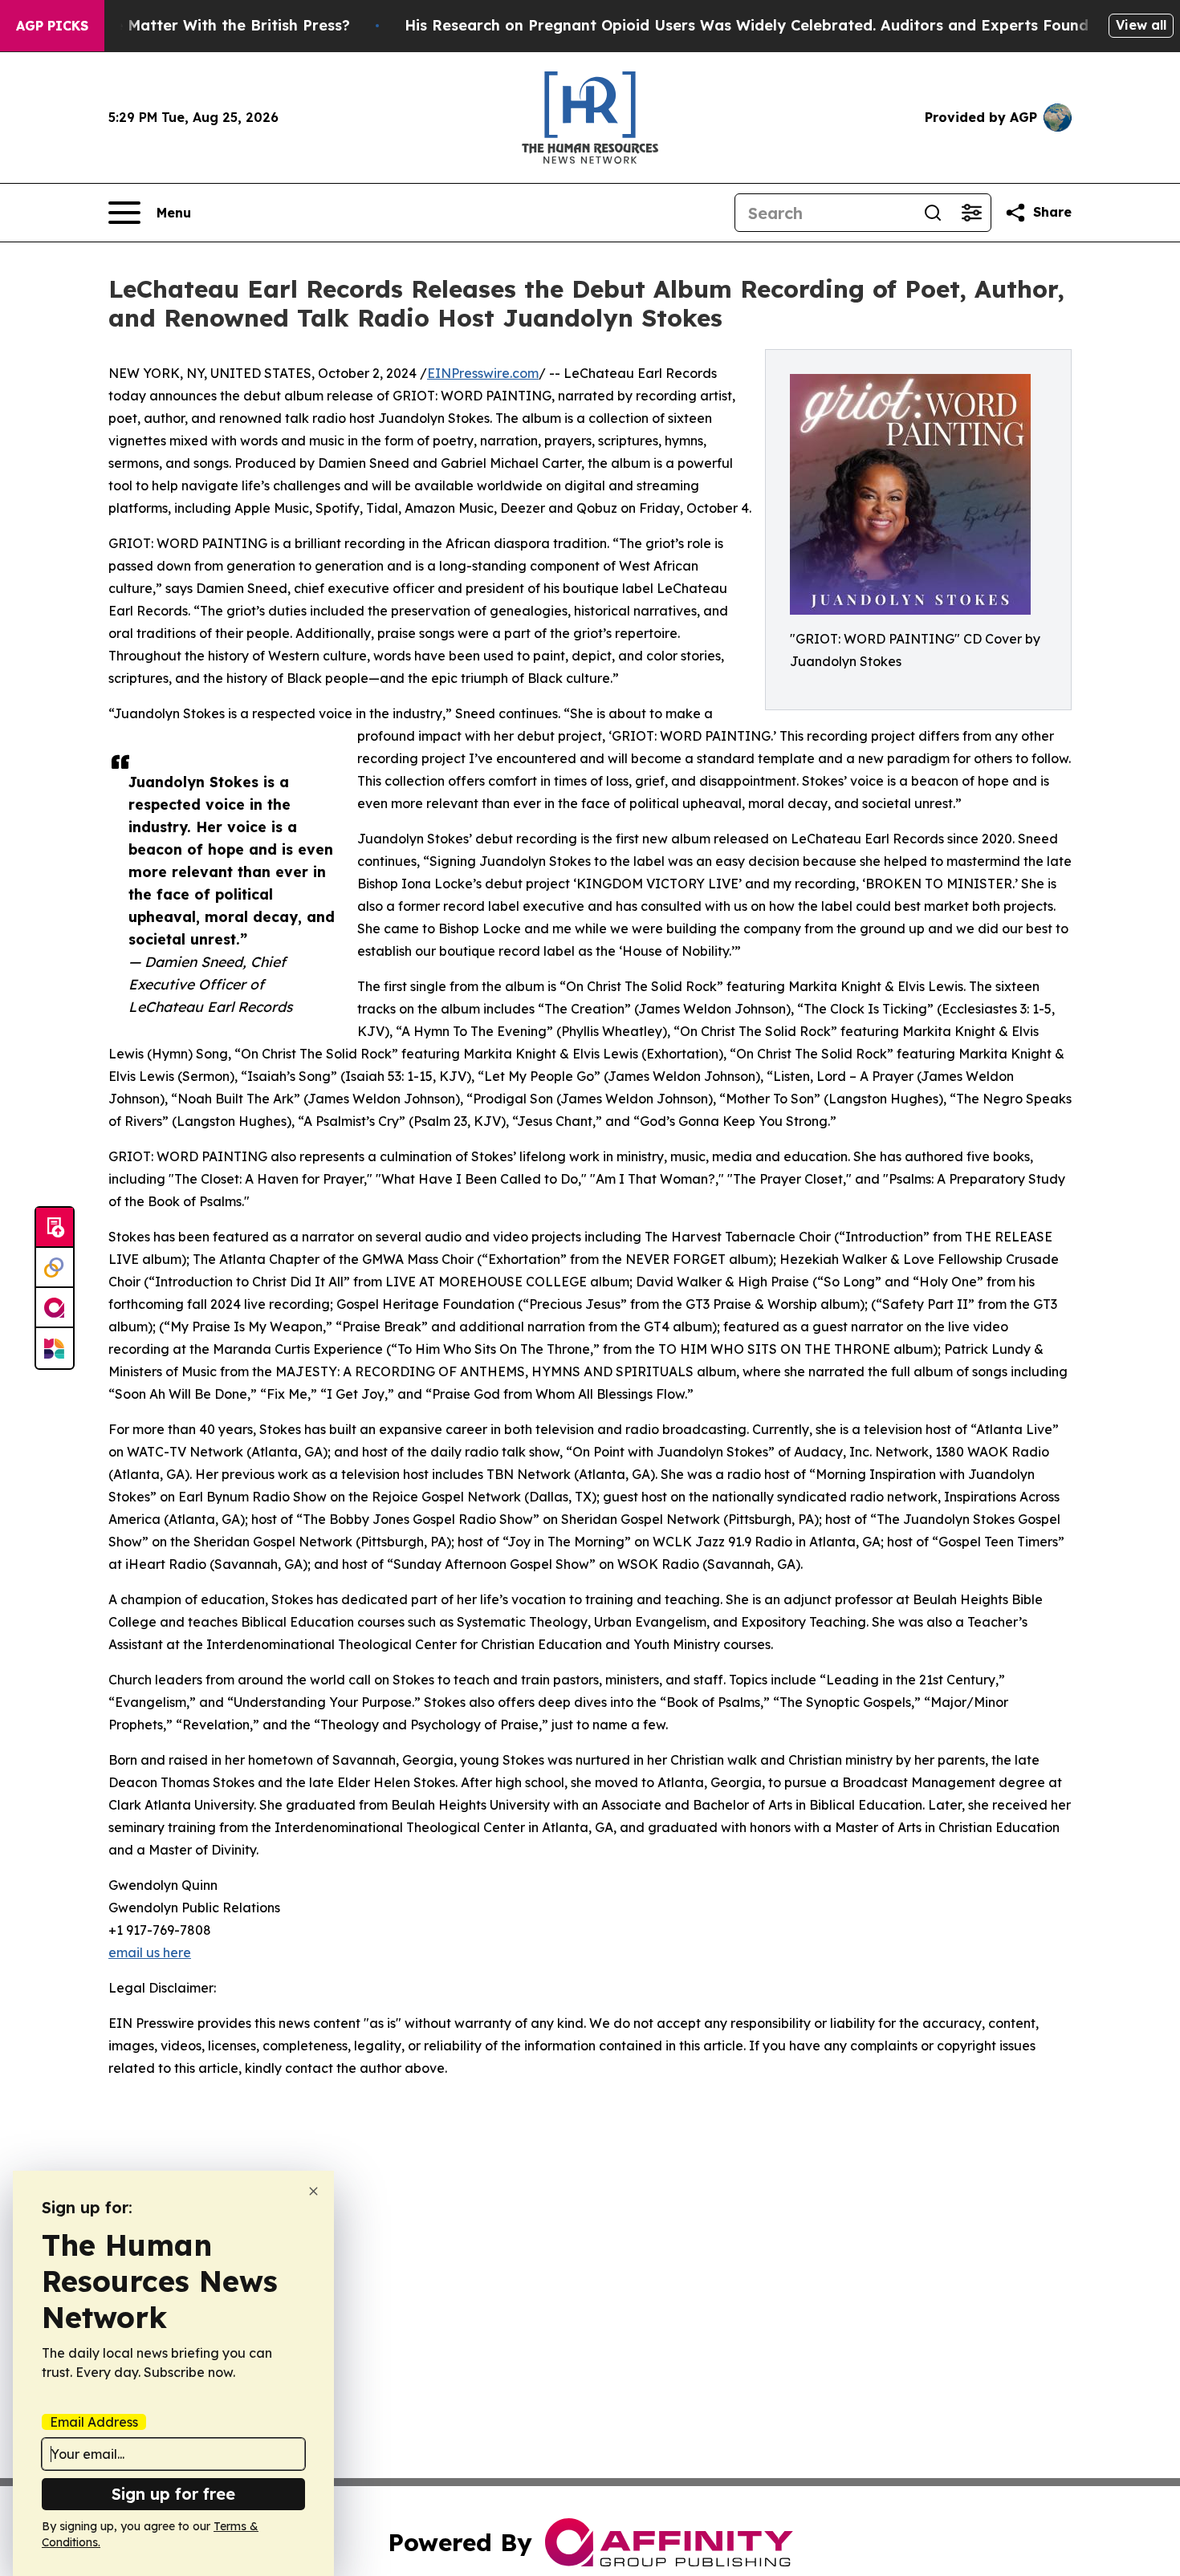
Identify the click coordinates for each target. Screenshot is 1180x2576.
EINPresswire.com (483, 373)
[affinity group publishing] (55, 1308)
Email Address (94, 2422)
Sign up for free (173, 2494)
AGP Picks (52, 26)
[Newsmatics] (55, 1348)
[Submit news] (55, 1228)
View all (1141, 25)
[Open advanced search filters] (971, 213)
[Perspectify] (55, 1268)
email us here (150, 1952)
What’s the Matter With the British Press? (197, 25)
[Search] (933, 213)
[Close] (313, 2191)
